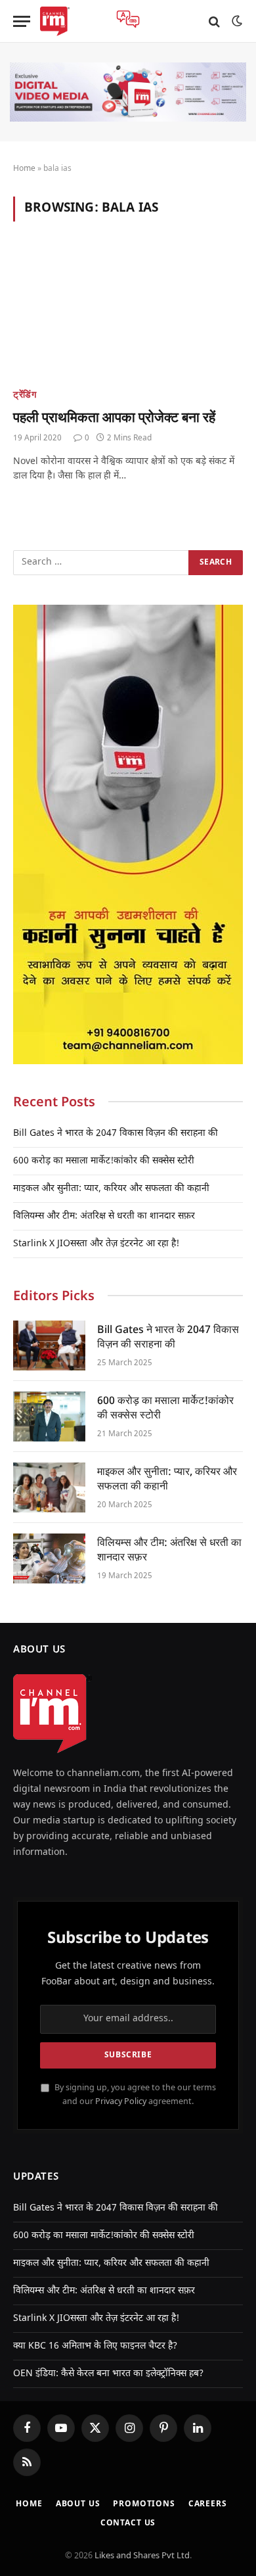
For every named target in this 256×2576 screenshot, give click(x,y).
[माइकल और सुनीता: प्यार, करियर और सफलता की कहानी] (49, 1487)
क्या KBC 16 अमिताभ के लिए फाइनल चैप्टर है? (95, 2346)
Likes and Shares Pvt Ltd (142, 2556)
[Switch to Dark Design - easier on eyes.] (236, 21)
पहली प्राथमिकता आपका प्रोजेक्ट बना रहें (114, 417)
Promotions (144, 2504)
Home (24, 169)
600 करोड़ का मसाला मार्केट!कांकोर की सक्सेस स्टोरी (104, 1161)
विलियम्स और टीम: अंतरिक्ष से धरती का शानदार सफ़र (104, 1216)
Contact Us (128, 2523)
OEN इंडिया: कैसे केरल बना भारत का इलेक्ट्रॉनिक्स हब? (108, 2374)
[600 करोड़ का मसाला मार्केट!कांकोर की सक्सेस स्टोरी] (49, 1417)
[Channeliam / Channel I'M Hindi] (55, 21)
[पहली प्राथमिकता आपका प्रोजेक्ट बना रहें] (128, 313)
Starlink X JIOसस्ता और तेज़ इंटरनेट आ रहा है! (96, 1244)
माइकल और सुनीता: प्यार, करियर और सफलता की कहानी (111, 1189)
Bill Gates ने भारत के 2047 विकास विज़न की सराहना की (116, 1134)
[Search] (214, 21)
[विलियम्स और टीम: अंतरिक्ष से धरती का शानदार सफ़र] (49, 1558)
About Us (78, 2504)
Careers (208, 2504)
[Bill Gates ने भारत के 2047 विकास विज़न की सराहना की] (49, 1346)
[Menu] (22, 21)
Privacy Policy (121, 2102)
